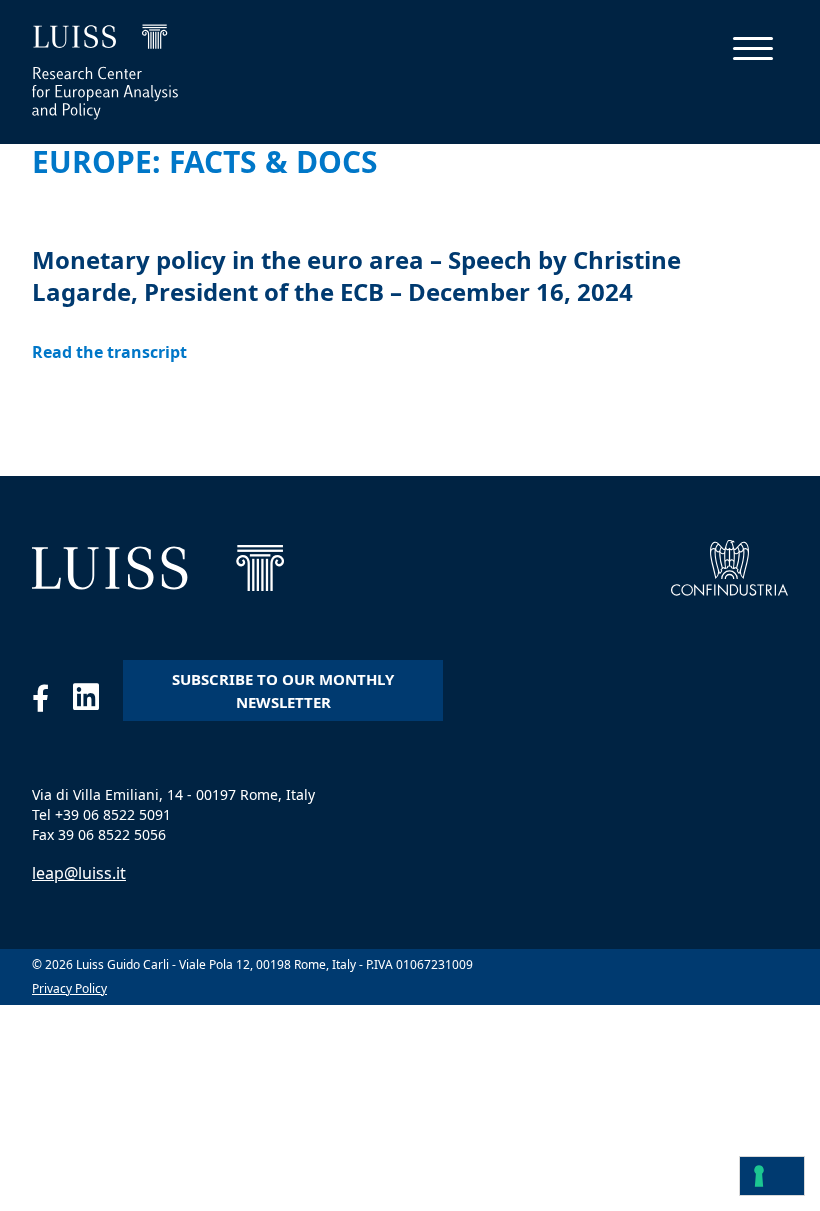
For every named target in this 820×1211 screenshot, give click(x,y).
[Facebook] (52, 702)
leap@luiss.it (79, 873)
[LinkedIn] (98, 702)
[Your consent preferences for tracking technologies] (772, 1176)
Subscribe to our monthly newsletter (283, 690)
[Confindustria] (729, 568)
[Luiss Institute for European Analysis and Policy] (158, 568)
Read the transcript (109, 352)
